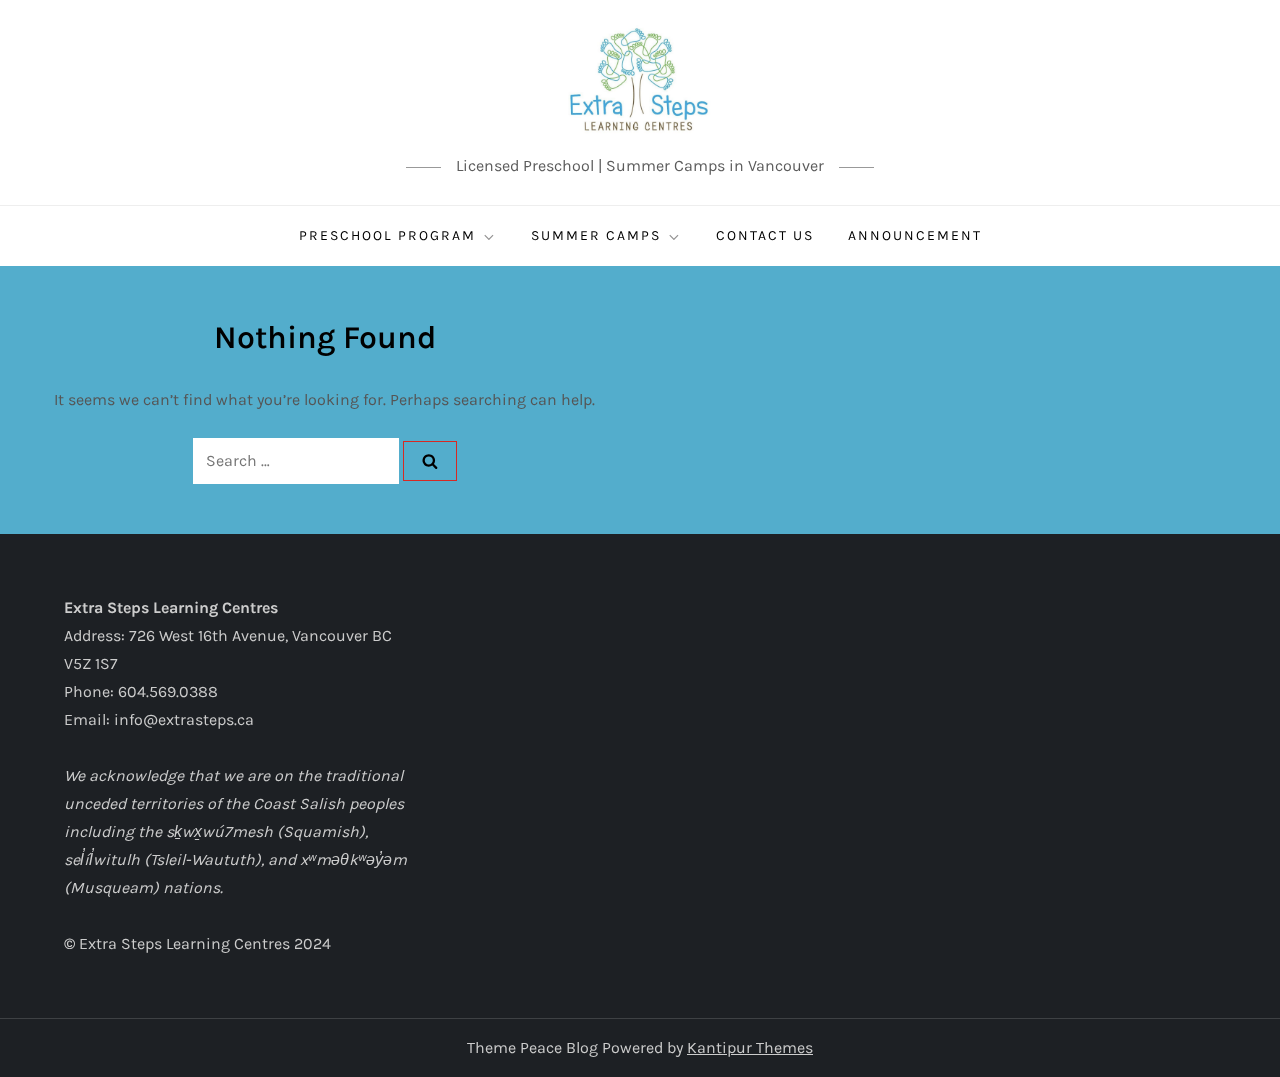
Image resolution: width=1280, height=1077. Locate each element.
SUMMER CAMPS (596, 235)
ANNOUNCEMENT (915, 235)
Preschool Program (387, 235)
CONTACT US (765, 235)
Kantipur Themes (750, 1047)
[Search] (430, 461)
